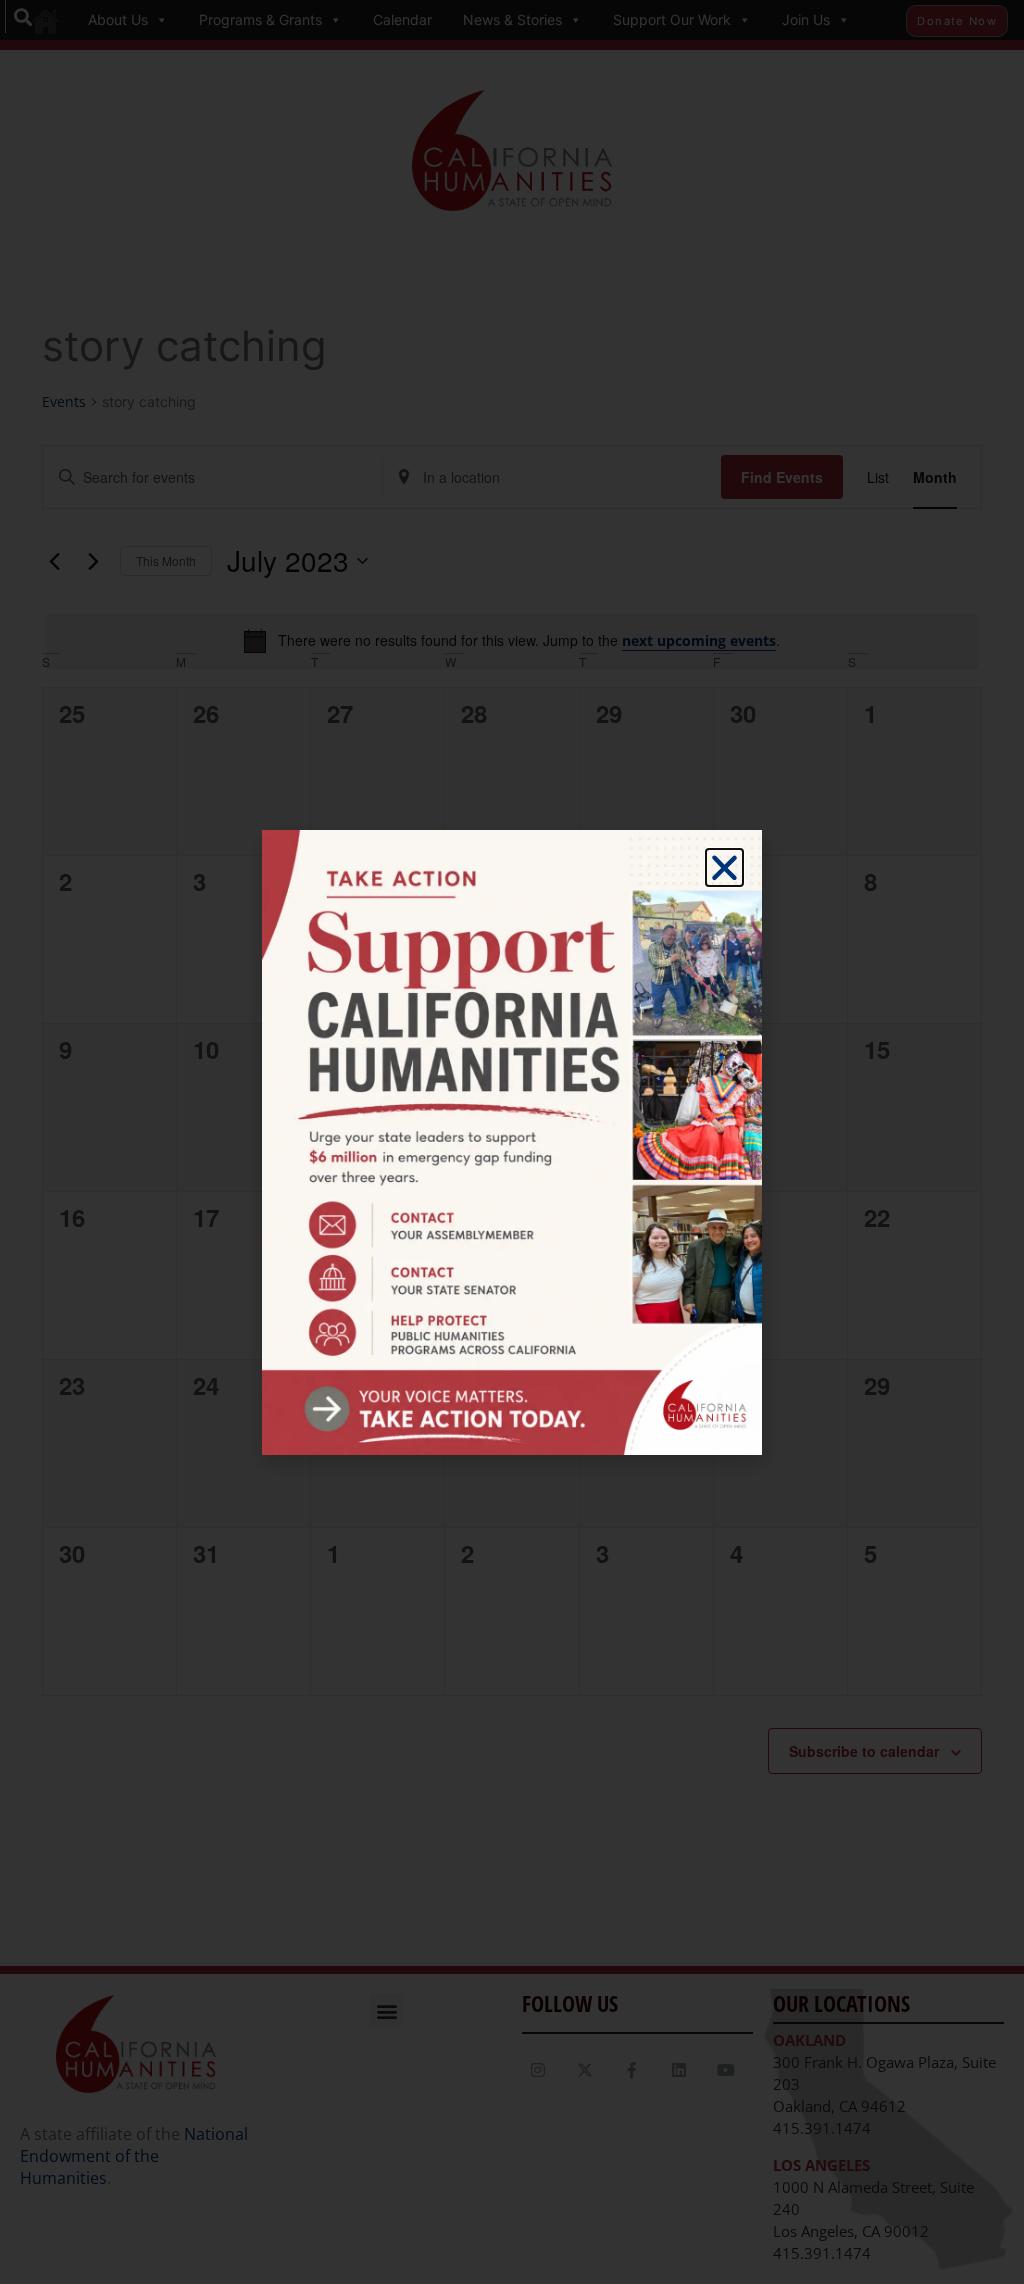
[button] (724, 867)
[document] (512, 1142)
